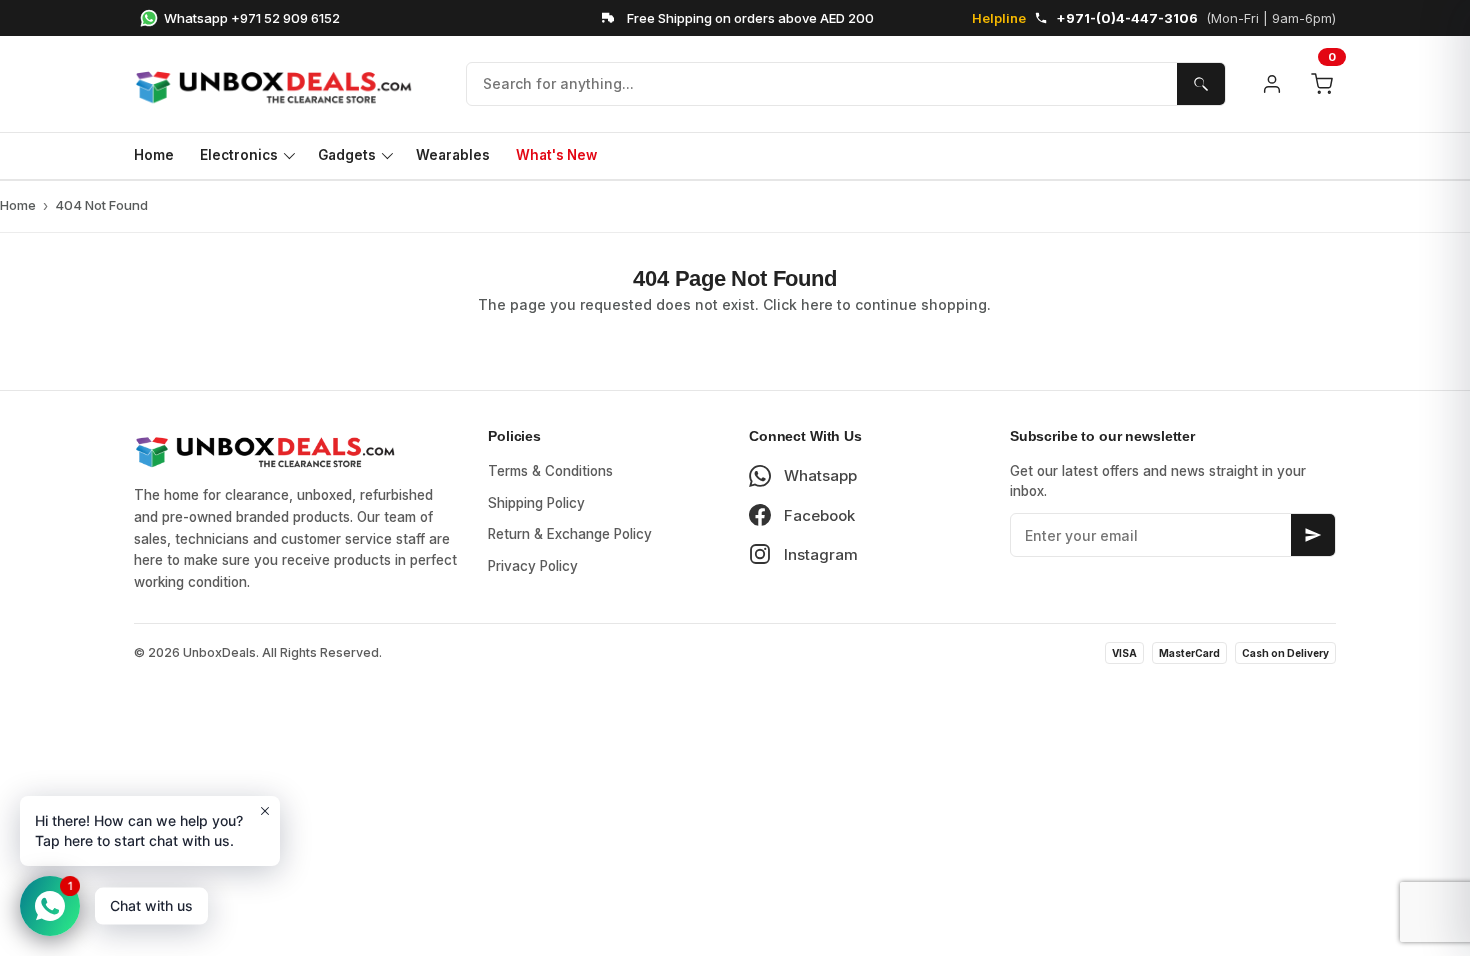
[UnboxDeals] (284, 84)
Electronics (239, 155)
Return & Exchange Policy (570, 534)
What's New (556, 155)
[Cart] (1322, 84)
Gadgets (347, 155)
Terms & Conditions (550, 471)
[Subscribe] (1313, 535)
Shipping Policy (536, 503)
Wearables (453, 155)
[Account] (1272, 84)
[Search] (1201, 84)
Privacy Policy (533, 566)
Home (154, 155)
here (817, 304)
